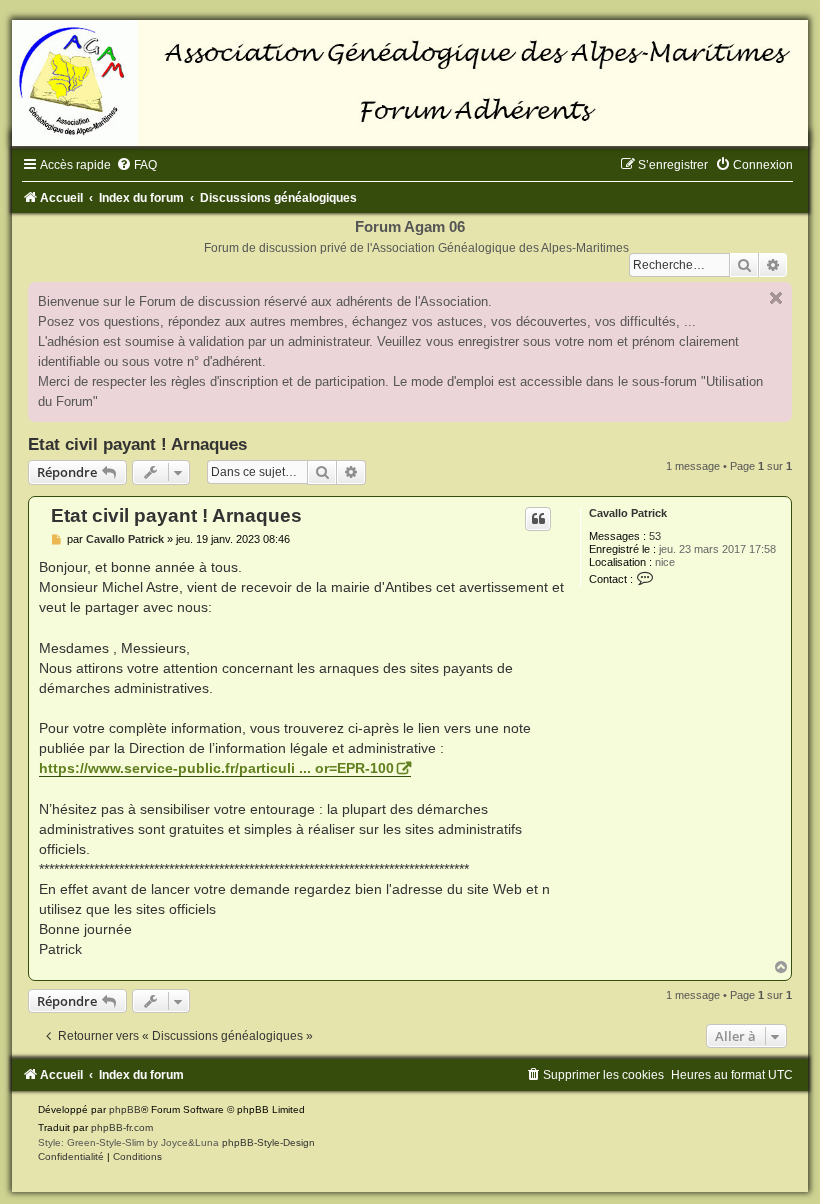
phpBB (125, 1109)
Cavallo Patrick (628, 513)
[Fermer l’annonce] (776, 298)
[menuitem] (136, 165)
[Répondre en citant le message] (538, 519)
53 (655, 536)
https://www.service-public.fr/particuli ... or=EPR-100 (216, 768)
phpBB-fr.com (122, 1127)
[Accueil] (410, 83)
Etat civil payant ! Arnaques (137, 444)
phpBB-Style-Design (268, 1142)
